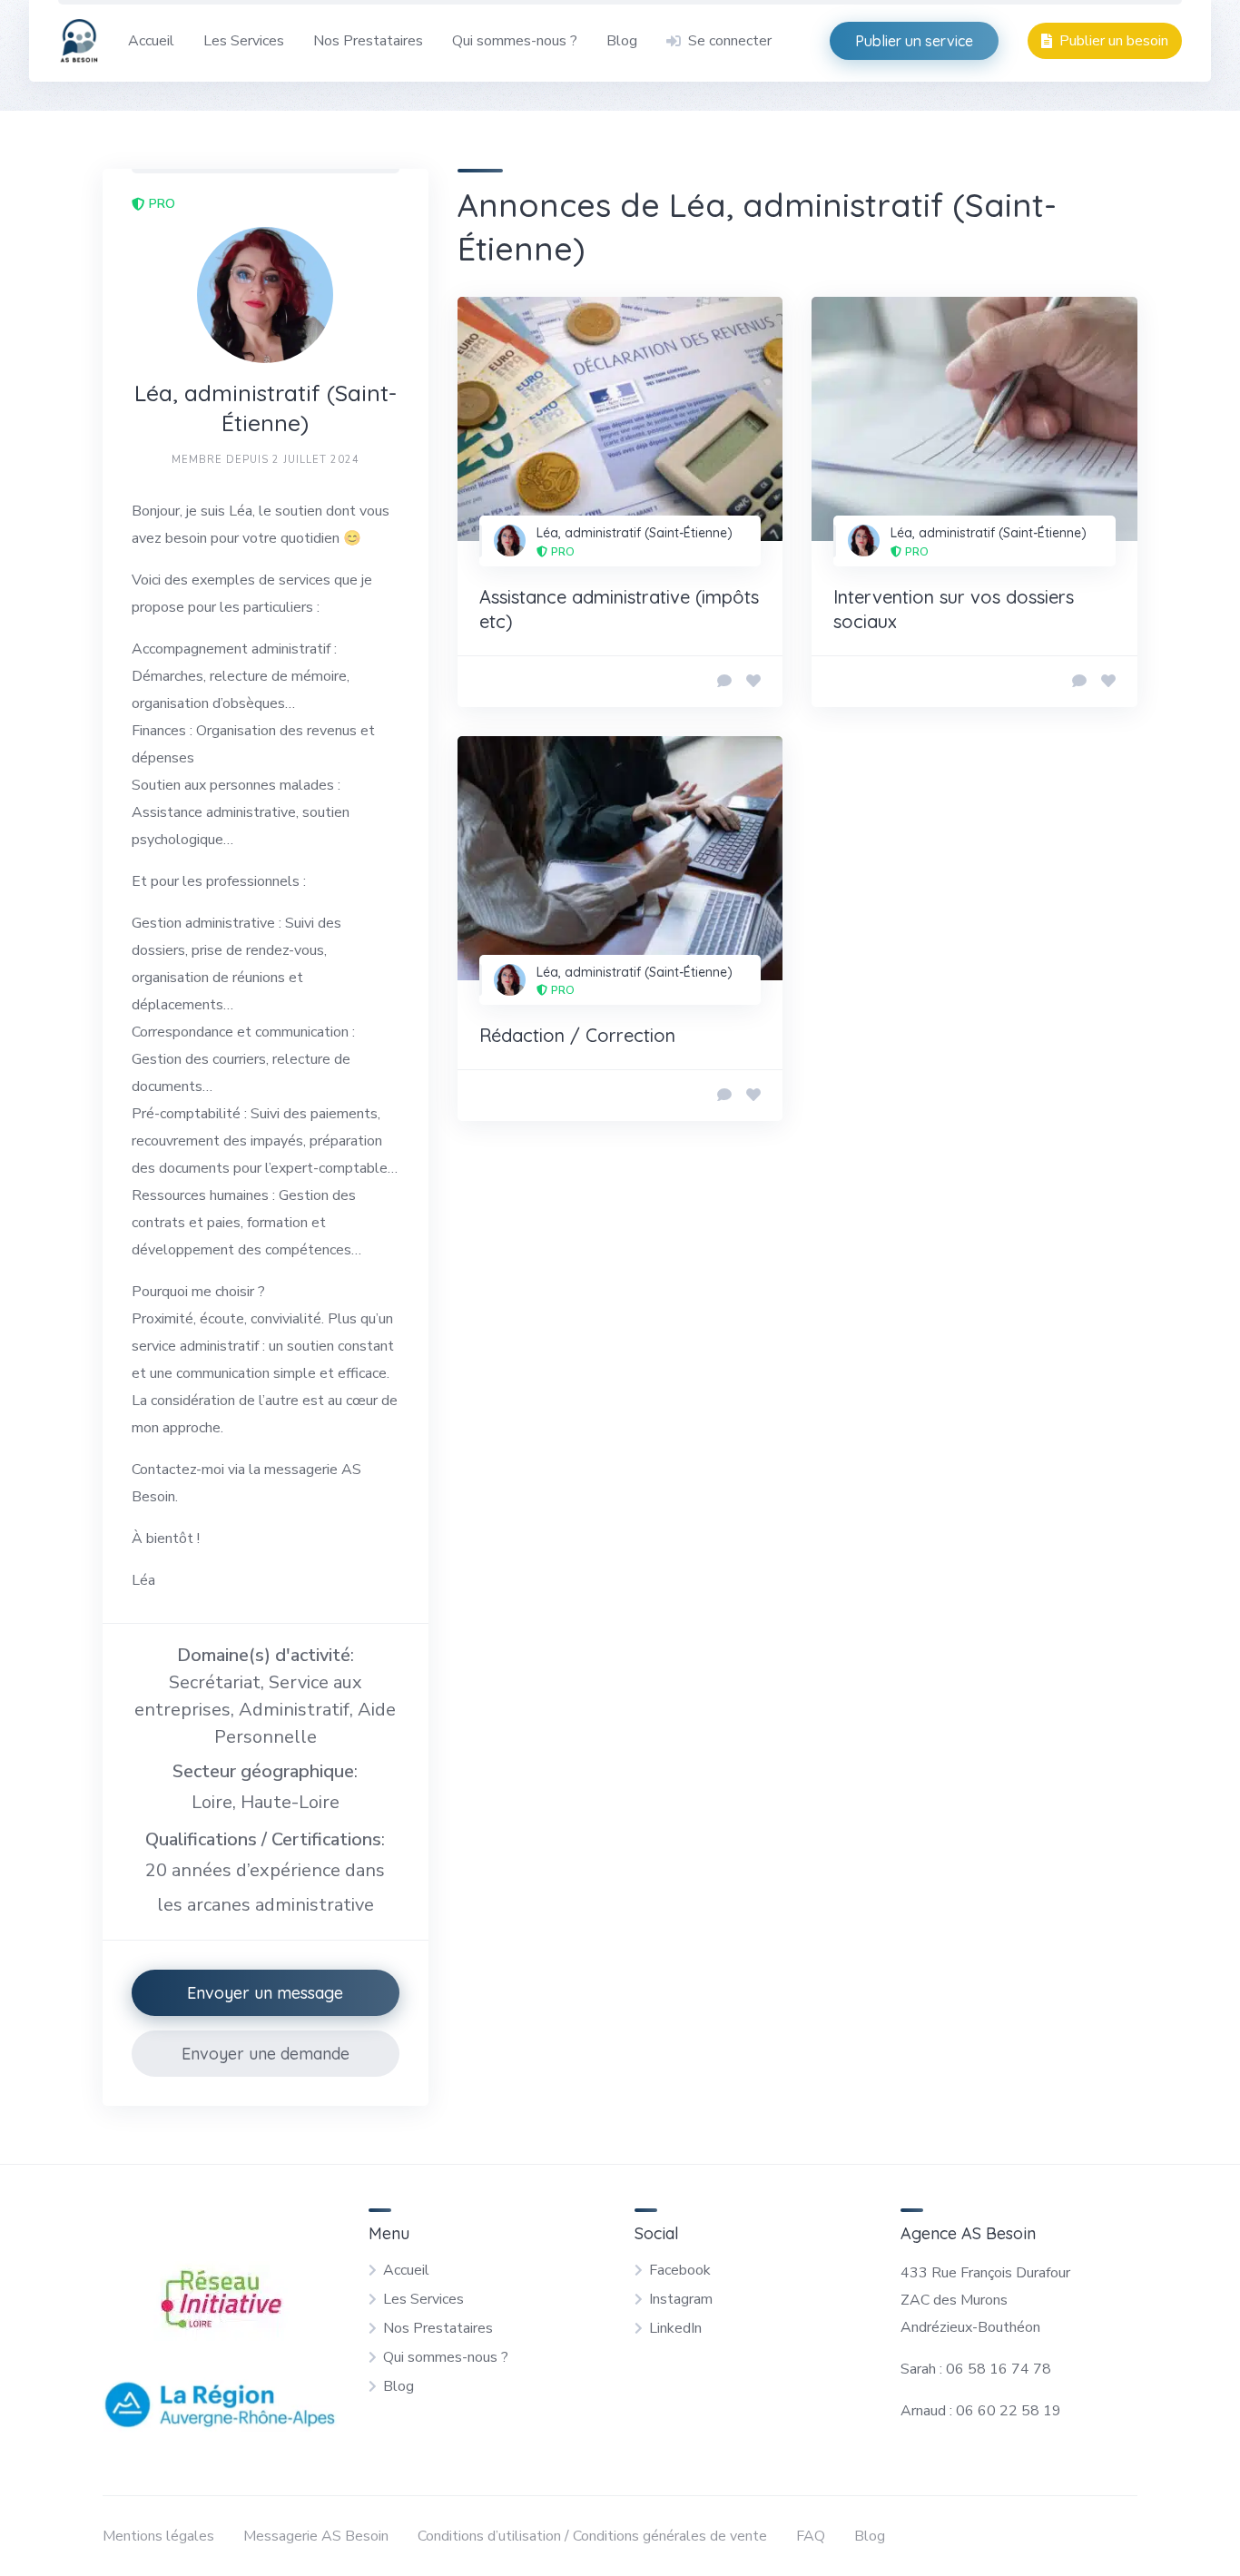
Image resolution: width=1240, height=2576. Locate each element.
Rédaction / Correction (577, 1035)
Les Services (244, 41)
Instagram (681, 2299)
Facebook (680, 2270)
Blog (622, 41)
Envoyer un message (265, 1993)
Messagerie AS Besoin (316, 2536)
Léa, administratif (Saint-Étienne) (635, 533)
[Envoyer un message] (724, 682)
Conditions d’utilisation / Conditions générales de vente (592, 2536)
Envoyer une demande (266, 2054)
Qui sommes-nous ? (515, 41)
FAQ (811, 2536)
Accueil (151, 41)
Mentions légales (158, 2536)
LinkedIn (675, 2328)
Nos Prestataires (368, 41)
